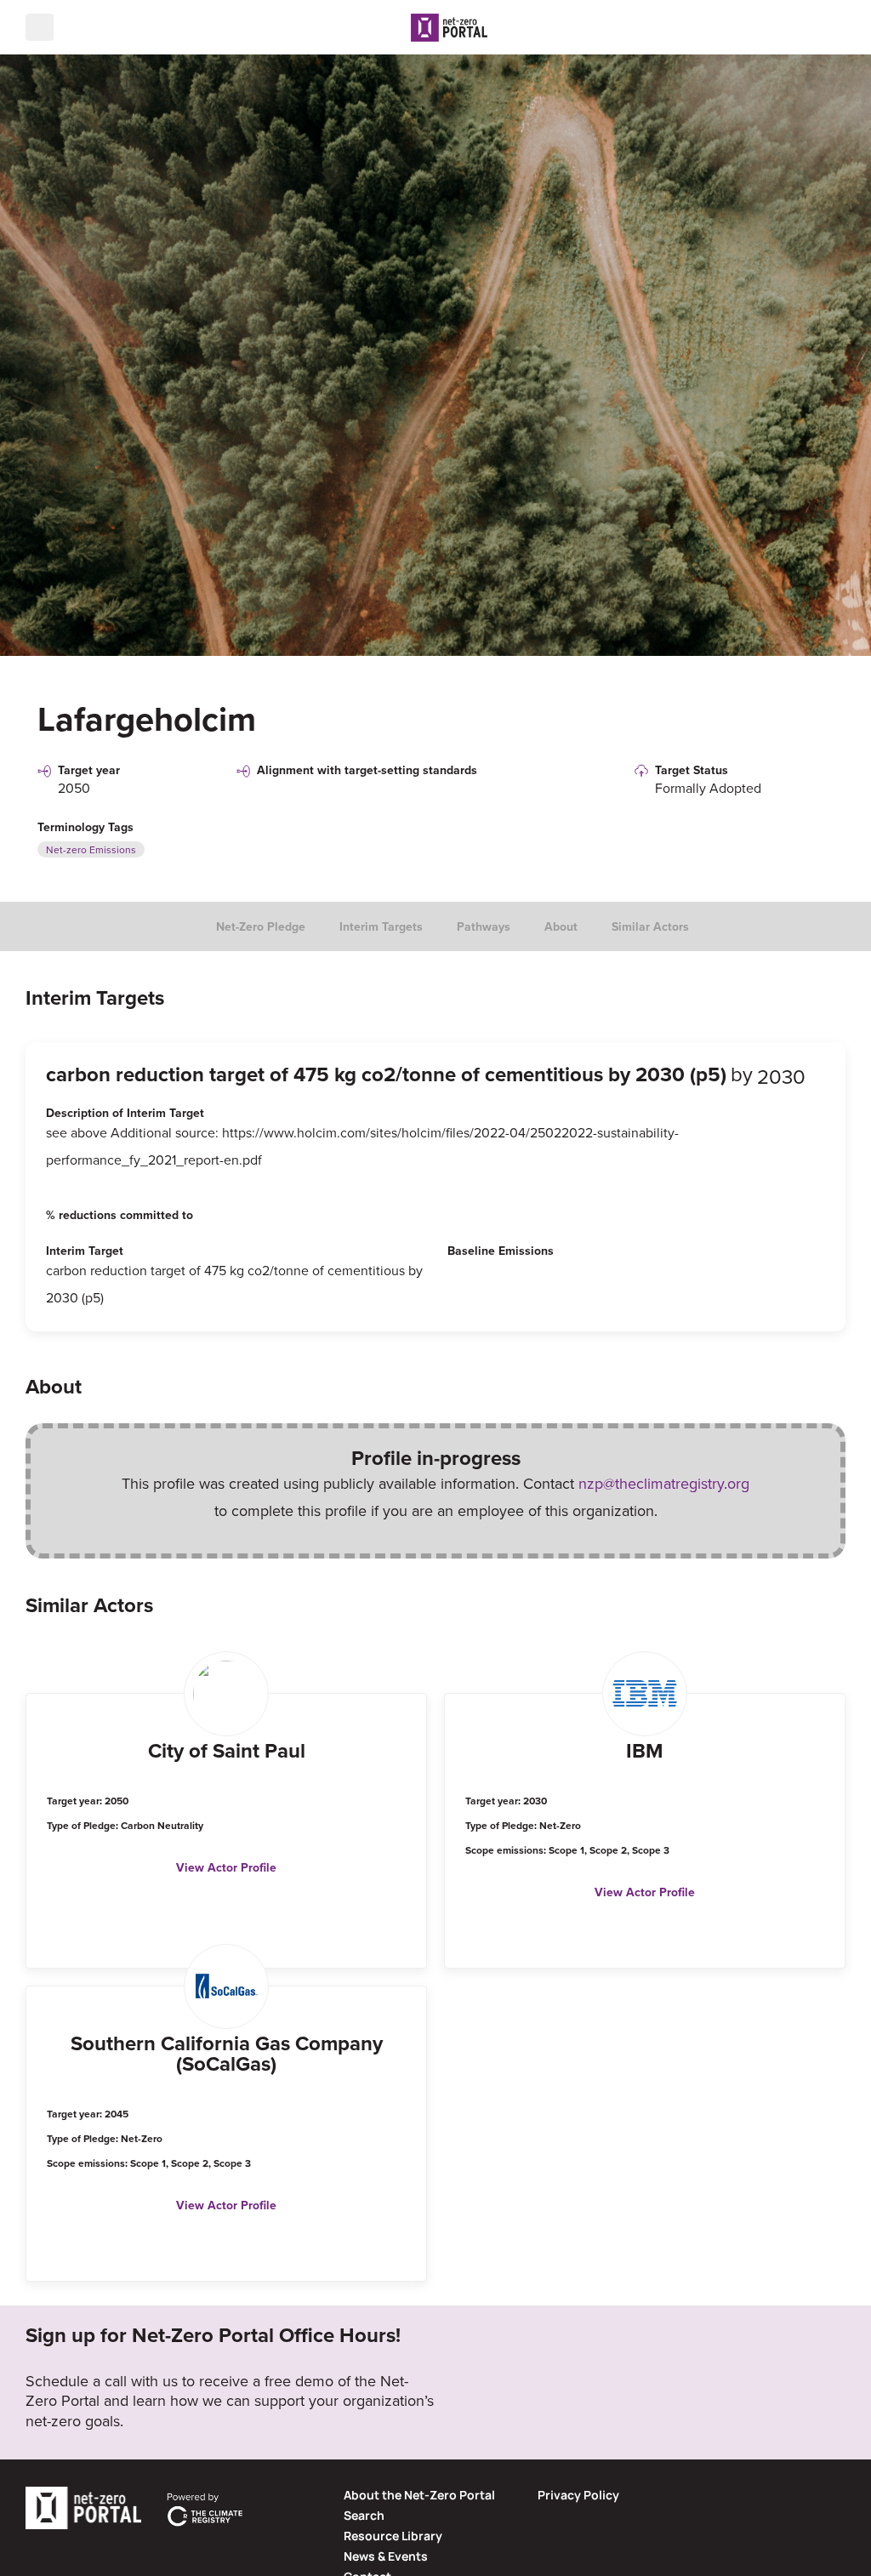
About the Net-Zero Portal (419, 2495)
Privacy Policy (578, 2495)
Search (364, 2515)
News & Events (386, 2556)
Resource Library (393, 2536)
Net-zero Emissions (91, 849)
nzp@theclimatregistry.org (664, 1483)
